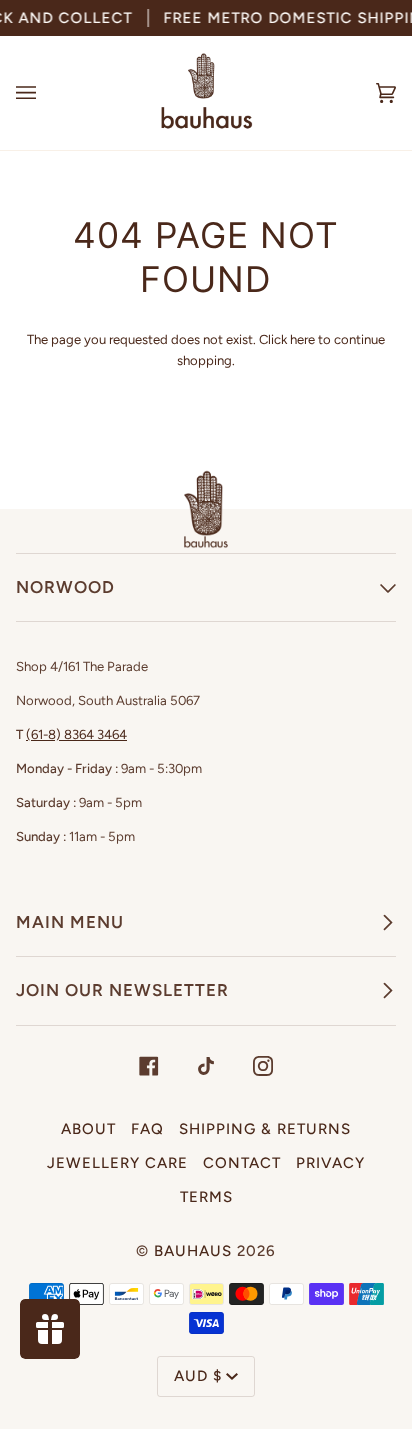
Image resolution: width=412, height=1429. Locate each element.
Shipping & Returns (265, 1129)
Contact (242, 1163)
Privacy (330, 1163)
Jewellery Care (117, 1163)
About (88, 1129)
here (302, 339)
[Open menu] (46, 93)
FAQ (147, 1129)
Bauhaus (193, 1251)
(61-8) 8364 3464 (76, 734)
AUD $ (198, 1376)
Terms (206, 1197)
